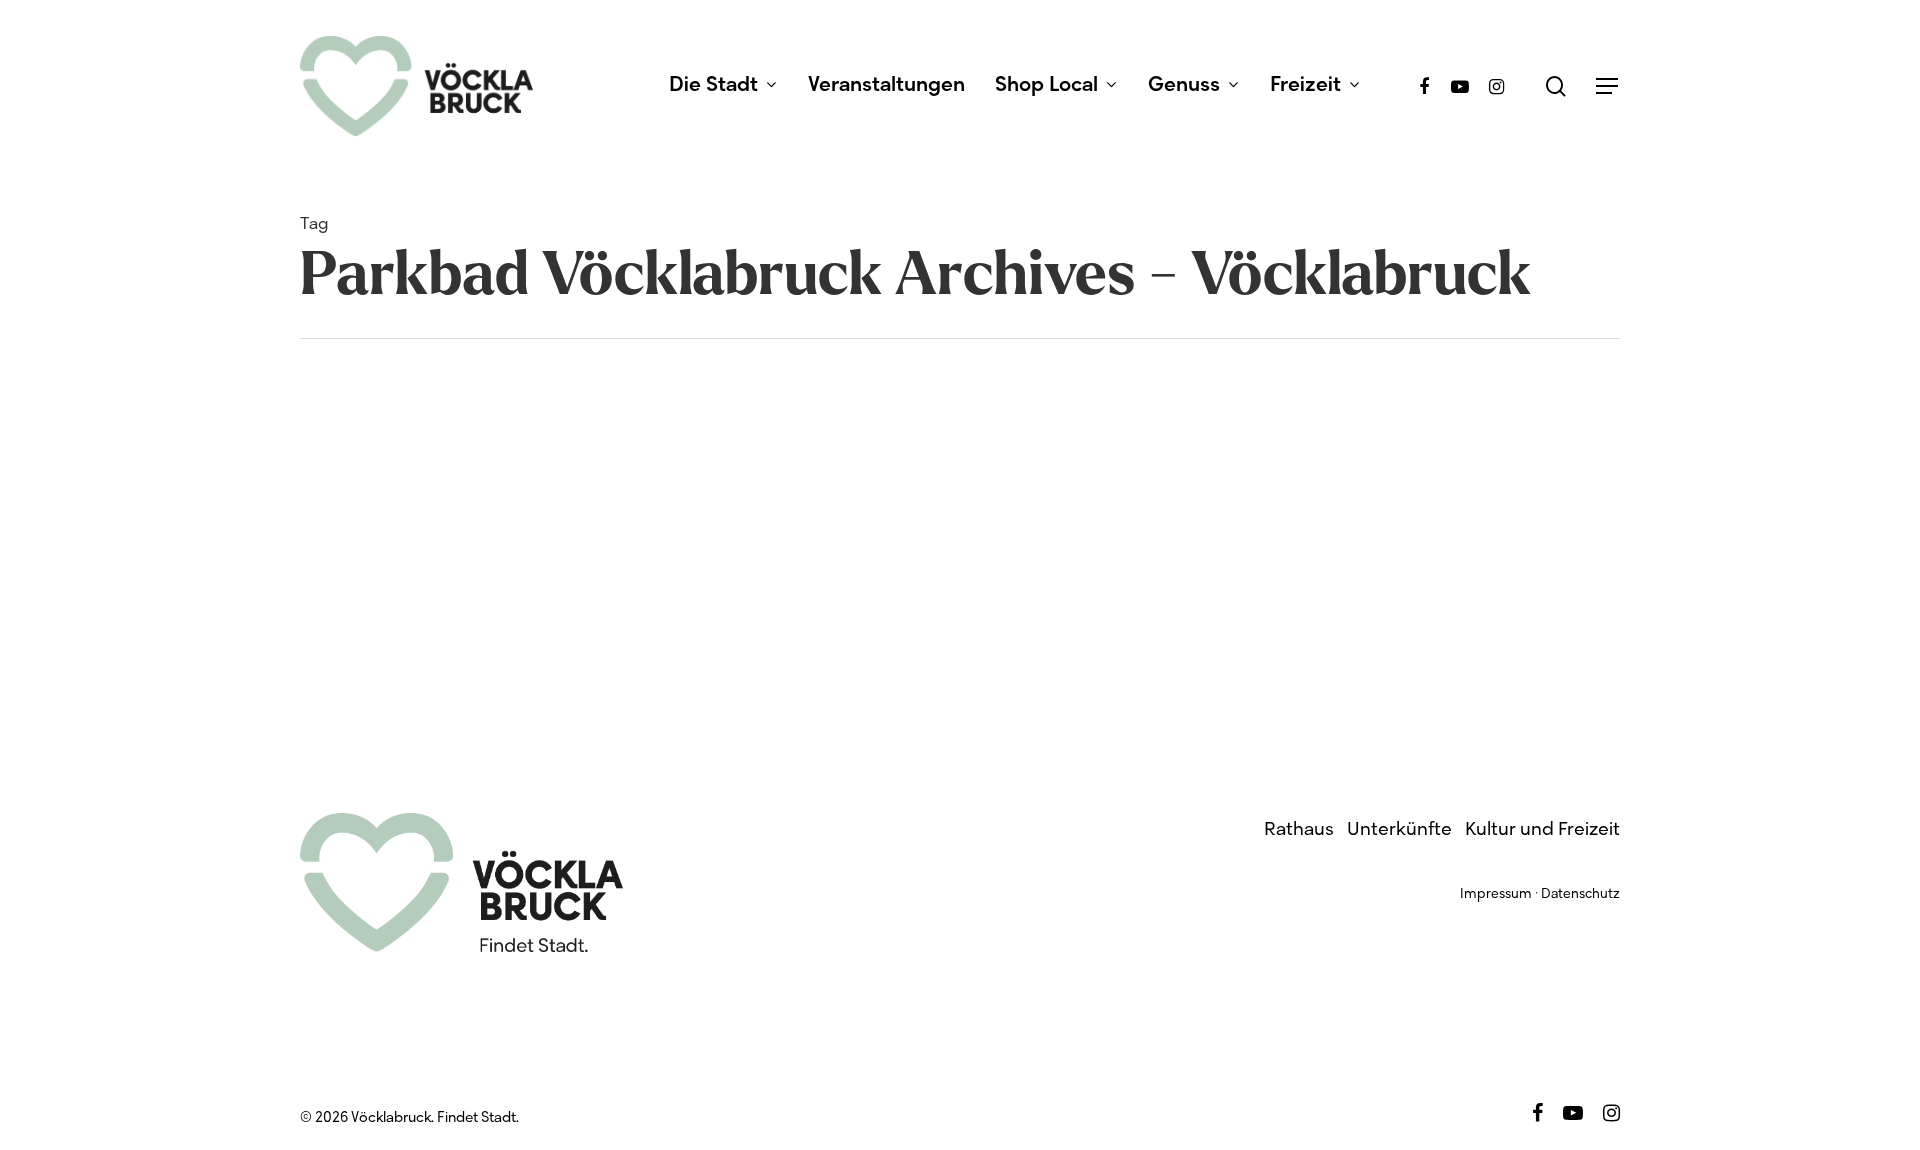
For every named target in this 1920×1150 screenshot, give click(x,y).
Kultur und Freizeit (1542, 830)
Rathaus (1299, 830)
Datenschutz (1580, 895)
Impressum (1496, 895)
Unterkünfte (1399, 830)
